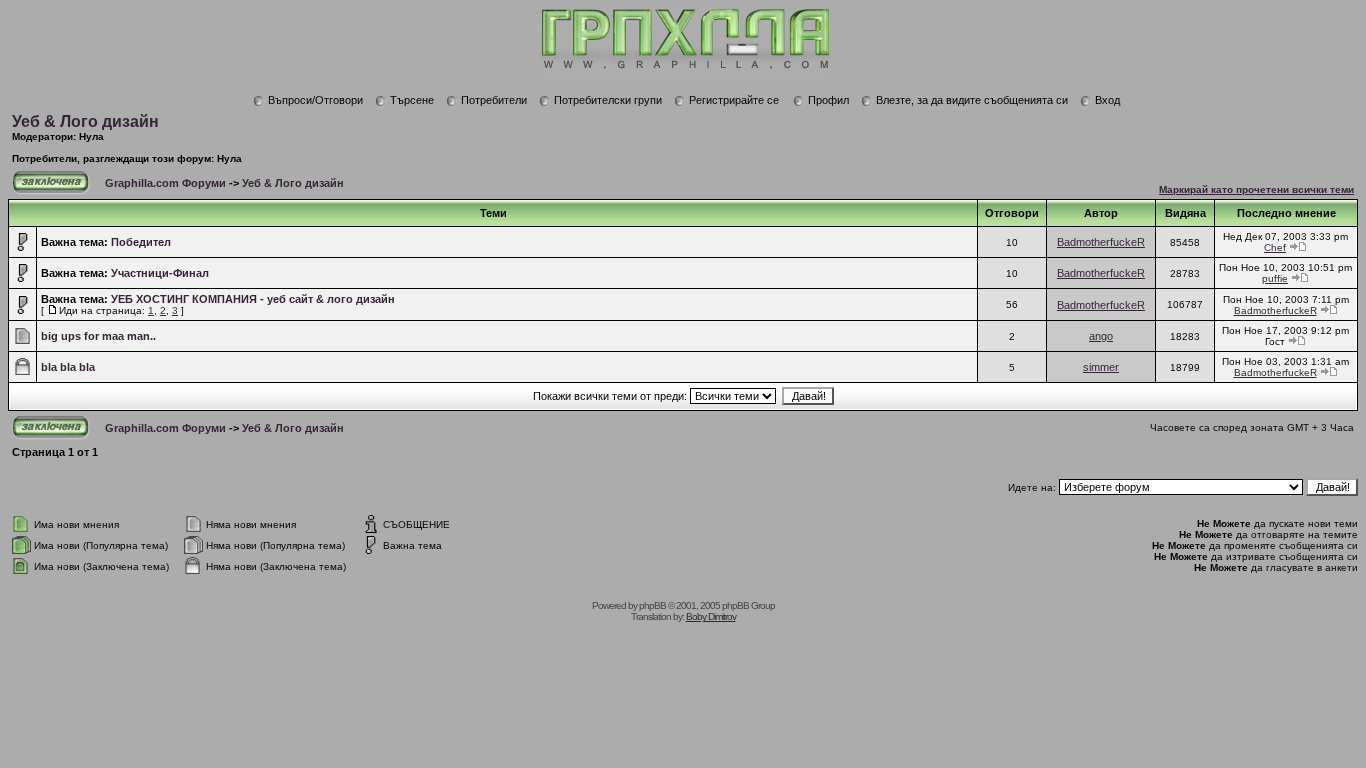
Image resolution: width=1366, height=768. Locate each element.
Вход (1107, 100)
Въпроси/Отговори (315, 100)
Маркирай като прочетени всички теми (1256, 189)
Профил (828, 100)
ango (1101, 336)
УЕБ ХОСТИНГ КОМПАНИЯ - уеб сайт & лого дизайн (253, 299)
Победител (141, 242)
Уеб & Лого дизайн (85, 121)
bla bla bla (68, 367)
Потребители (494, 100)
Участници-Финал (160, 273)
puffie (1275, 278)
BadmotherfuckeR (1101, 242)
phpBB (652, 605)
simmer (1101, 367)
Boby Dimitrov (711, 616)
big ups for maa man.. (98, 336)
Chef (1275, 247)
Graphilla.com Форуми (165, 183)
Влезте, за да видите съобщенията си (972, 100)
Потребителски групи (608, 100)
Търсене (412, 100)
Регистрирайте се (734, 100)
